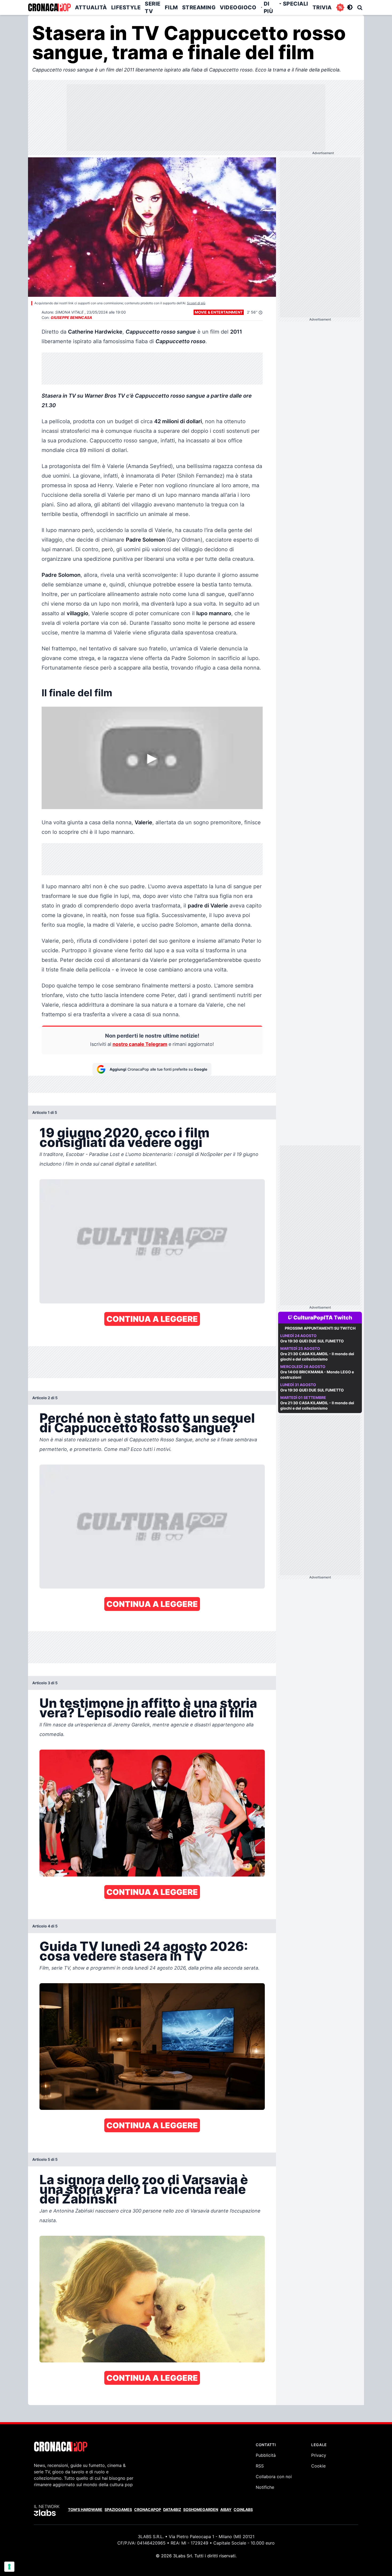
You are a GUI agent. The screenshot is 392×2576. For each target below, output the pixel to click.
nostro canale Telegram (140, 1044)
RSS (260, 2466)
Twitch (343, 1318)
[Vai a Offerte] (340, 7)
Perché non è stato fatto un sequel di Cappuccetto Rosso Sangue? (147, 1423)
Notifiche (265, 2487)
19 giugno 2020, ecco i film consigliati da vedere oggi (124, 1137)
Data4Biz (172, 2509)
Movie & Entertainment (219, 312)
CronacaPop (148, 2509)
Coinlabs (243, 2509)
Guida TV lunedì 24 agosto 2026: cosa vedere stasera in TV (144, 1951)
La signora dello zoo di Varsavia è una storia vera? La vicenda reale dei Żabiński (144, 2189)
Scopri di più (196, 303)
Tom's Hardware (85, 2509)
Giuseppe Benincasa (71, 317)
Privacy (319, 2455)
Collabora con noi (274, 2477)
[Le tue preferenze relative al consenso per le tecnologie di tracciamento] (9, 2567)
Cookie (318, 2466)
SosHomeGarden (201, 2509)
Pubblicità (266, 2455)
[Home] (49, 7)
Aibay (226, 2509)
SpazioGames (118, 2509)
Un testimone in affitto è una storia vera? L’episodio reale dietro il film (148, 1708)
